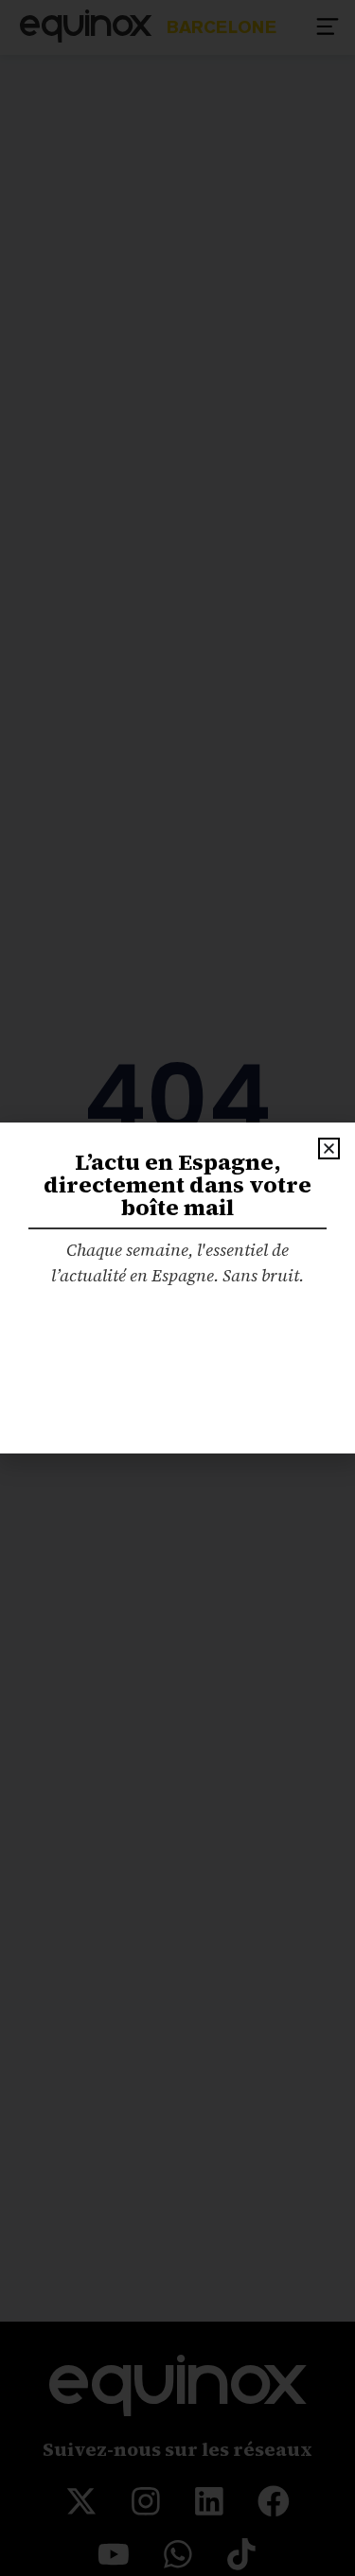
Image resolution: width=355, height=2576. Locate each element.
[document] (177, 1288)
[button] (329, 1149)
